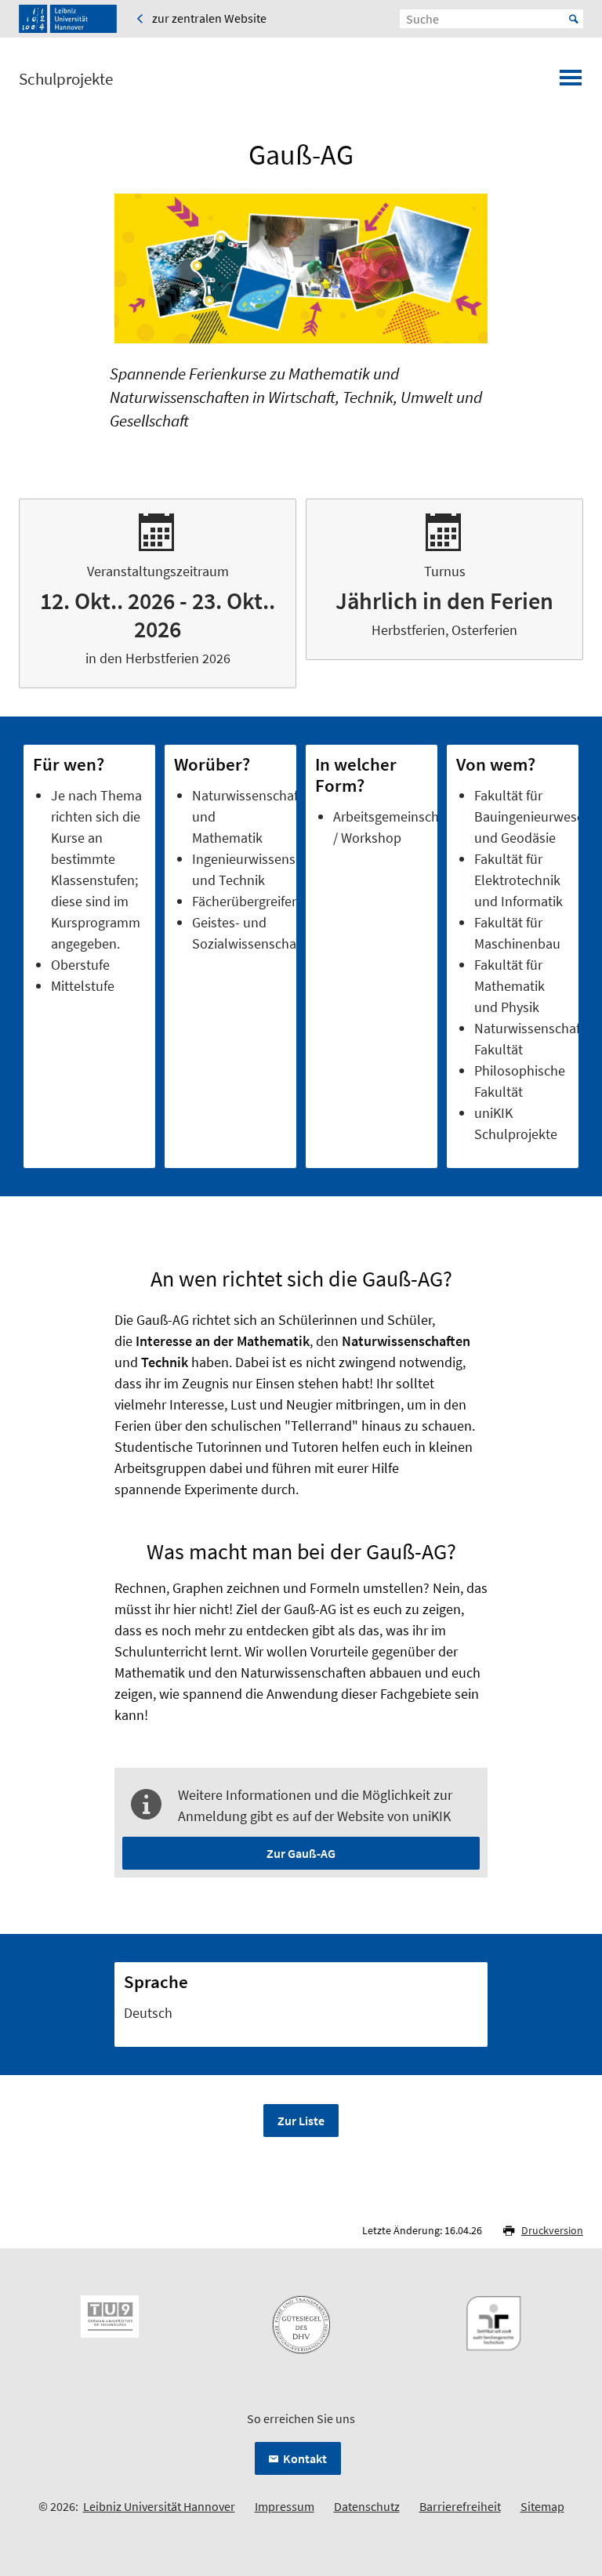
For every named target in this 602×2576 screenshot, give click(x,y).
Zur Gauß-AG (301, 1853)
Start (574, 19)
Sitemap (542, 2506)
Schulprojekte (66, 79)
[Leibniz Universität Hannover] (68, 19)
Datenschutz (367, 2506)
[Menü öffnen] (571, 82)
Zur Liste (301, 2121)
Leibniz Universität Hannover (159, 2506)
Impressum (285, 2506)
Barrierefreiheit (460, 2506)
